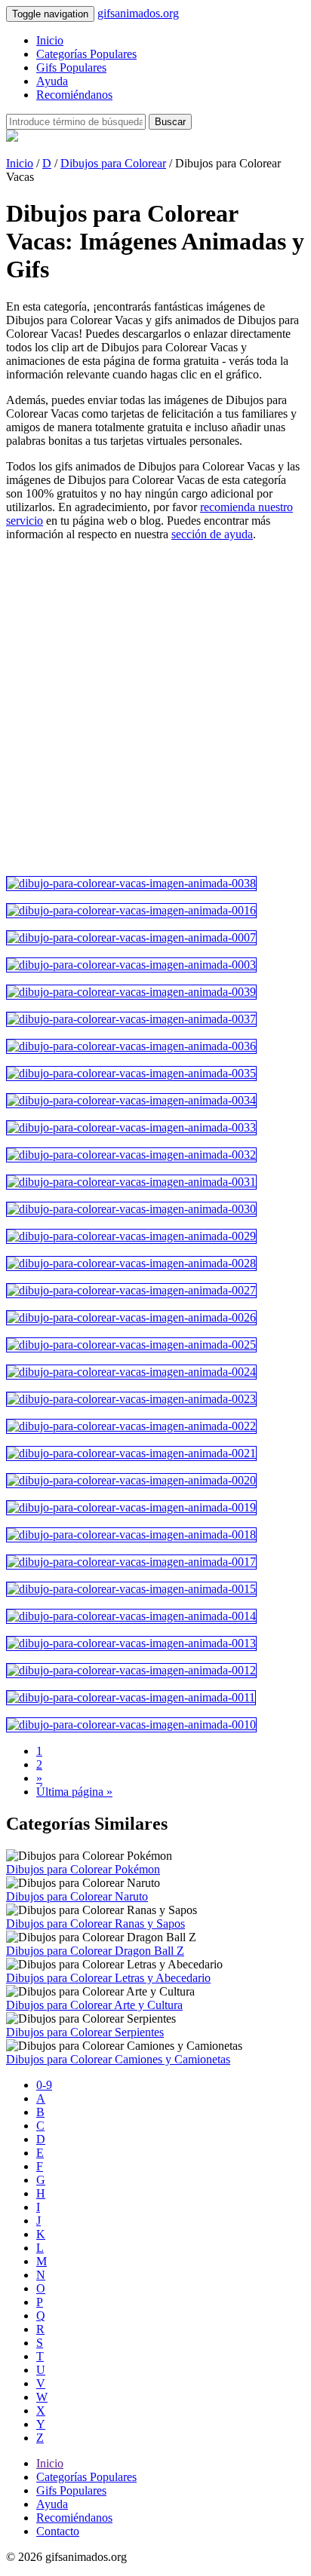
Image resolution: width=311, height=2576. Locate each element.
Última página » (74, 1792)
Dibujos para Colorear (113, 163)
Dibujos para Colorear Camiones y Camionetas (118, 2059)
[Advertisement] (155, 709)
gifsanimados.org (138, 13)
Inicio (50, 40)
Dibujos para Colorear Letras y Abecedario (108, 1978)
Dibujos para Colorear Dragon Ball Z (95, 1951)
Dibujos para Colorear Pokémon (83, 1869)
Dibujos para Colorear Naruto (77, 1896)
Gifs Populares (71, 67)
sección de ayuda (212, 534)
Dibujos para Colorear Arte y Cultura (94, 2005)
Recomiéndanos (74, 95)
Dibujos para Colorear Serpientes (85, 2032)
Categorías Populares (86, 54)
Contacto (58, 2531)
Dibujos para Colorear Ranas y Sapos (95, 1924)
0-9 (44, 2085)
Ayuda (52, 81)
